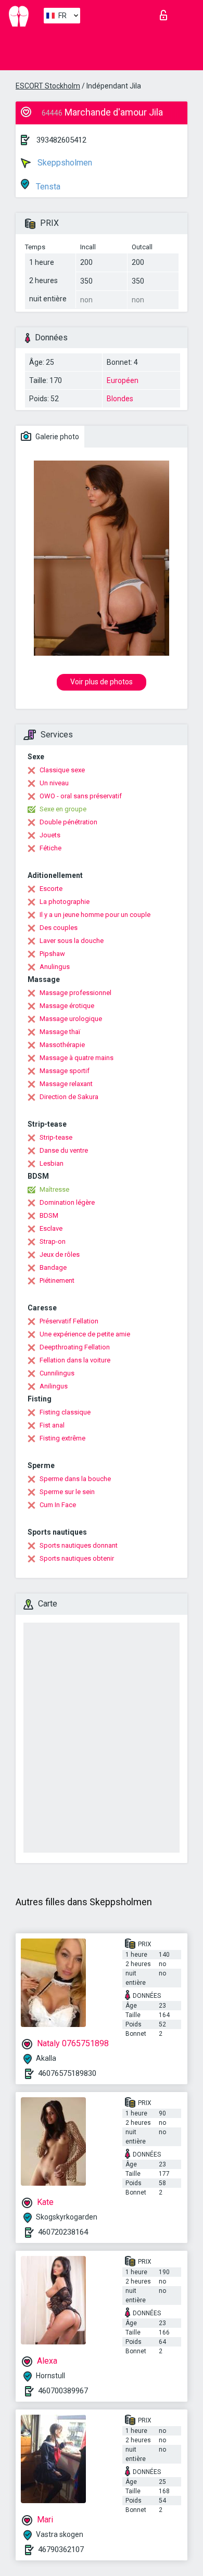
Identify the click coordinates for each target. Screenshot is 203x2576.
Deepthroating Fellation (75, 1347)
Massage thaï (60, 1032)
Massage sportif (65, 1071)
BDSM (49, 1215)
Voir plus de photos (102, 682)
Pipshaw (52, 954)
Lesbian (52, 1163)
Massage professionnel (75, 993)
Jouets (50, 835)
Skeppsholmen (64, 163)
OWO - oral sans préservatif (81, 796)
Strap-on (53, 1241)
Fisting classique (65, 1412)
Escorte (51, 889)
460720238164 (63, 2232)
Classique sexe (62, 770)
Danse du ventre (64, 1150)
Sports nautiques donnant (79, 1545)
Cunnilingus (57, 1373)
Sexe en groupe (63, 809)
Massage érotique (67, 1006)
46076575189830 (67, 2073)
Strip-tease (56, 1137)
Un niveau (54, 783)
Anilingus (54, 1386)
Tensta (47, 187)
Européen (123, 380)
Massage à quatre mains (77, 1058)
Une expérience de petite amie (85, 1334)
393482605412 (61, 140)
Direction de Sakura (69, 1097)
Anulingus (55, 967)
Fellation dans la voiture (75, 1360)
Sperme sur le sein (67, 1492)
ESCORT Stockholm (48, 86)
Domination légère (67, 1202)
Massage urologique (71, 1019)
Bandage (53, 1267)
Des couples (59, 928)
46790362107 (61, 2549)
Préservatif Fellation (69, 1321)
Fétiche (50, 848)
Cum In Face (58, 1505)
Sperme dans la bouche (75, 1479)
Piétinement (57, 1280)
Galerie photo (56, 437)
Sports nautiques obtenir (77, 1558)
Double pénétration (68, 822)
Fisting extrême (62, 1438)
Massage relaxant (66, 1084)
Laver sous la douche (72, 941)
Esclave (51, 1228)
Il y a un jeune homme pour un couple (95, 915)
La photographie (65, 902)
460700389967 (63, 2391)
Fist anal (52, 1425)
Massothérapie (62, 1045)
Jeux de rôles (60, 1254)
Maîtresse (54, 1189)
